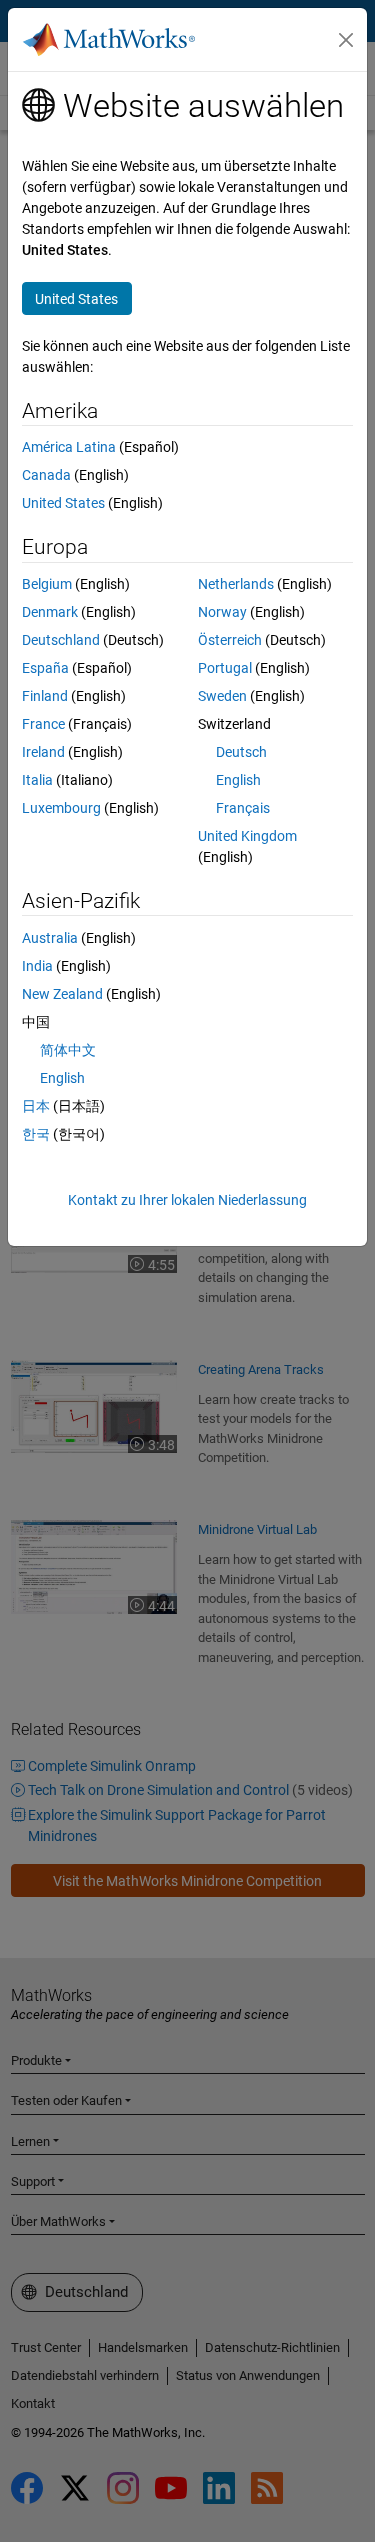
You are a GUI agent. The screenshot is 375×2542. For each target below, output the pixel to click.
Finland (45, 696)
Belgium (47, 584)
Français (243, 808)
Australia (50, 938)
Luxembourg (61, 808)
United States (63, 503)
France (43, 724)
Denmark (50, 612)
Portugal (225, 668)
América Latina (69, 447)
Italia (37, 780)
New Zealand (62, 994)
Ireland (43, 752)
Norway (222, 612)
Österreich (230, 640)
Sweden (222, 696)
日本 (36, 1106)
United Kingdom (247, 836)
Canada (46, 475)
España (45, 668)
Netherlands (236, 584)
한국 (36, 1134)
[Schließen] (346, 40)
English (238, 780)
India (37, 966)
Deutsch (241, 752)
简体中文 (68, 1050)
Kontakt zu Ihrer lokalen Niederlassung (187, 1200)
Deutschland (61, 640)
